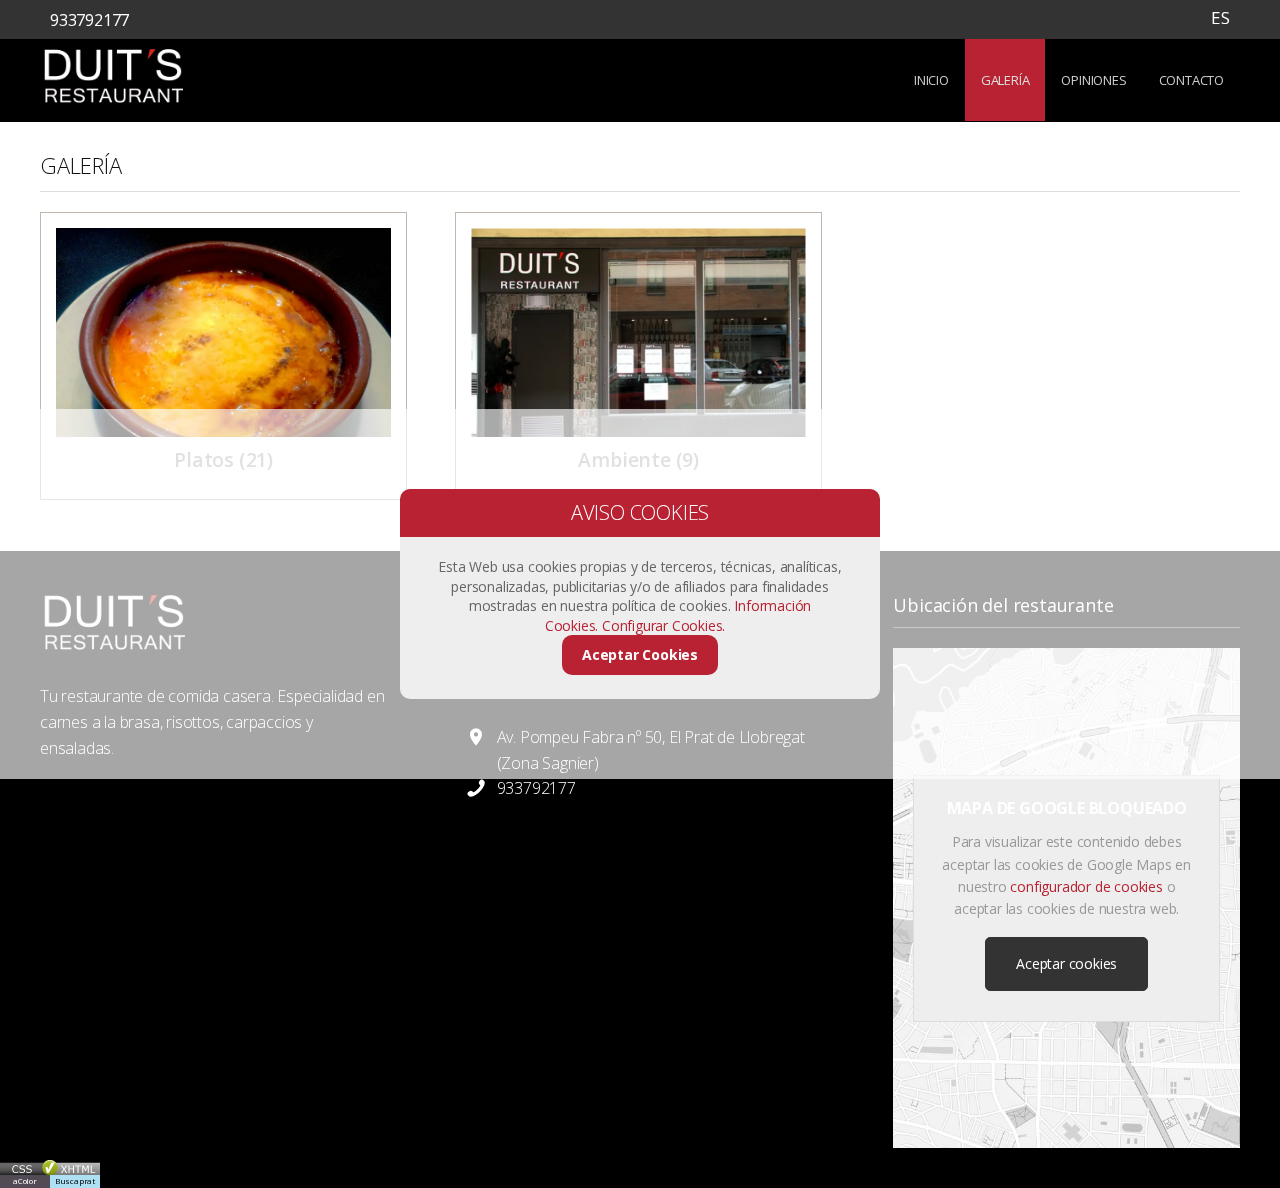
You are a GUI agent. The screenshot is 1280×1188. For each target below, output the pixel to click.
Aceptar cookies (1066, 963)
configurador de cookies (1086, 886)
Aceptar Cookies (640, 654)
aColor (25, 1180)
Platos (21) (223, 459)
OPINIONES (1093, 80)
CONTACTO (1191, 80)
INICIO (931, 80)
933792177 (89, 20)
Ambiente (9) (638, 459)
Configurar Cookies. (665, 625)
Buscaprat (75, 1180)
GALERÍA (1005, 80)
